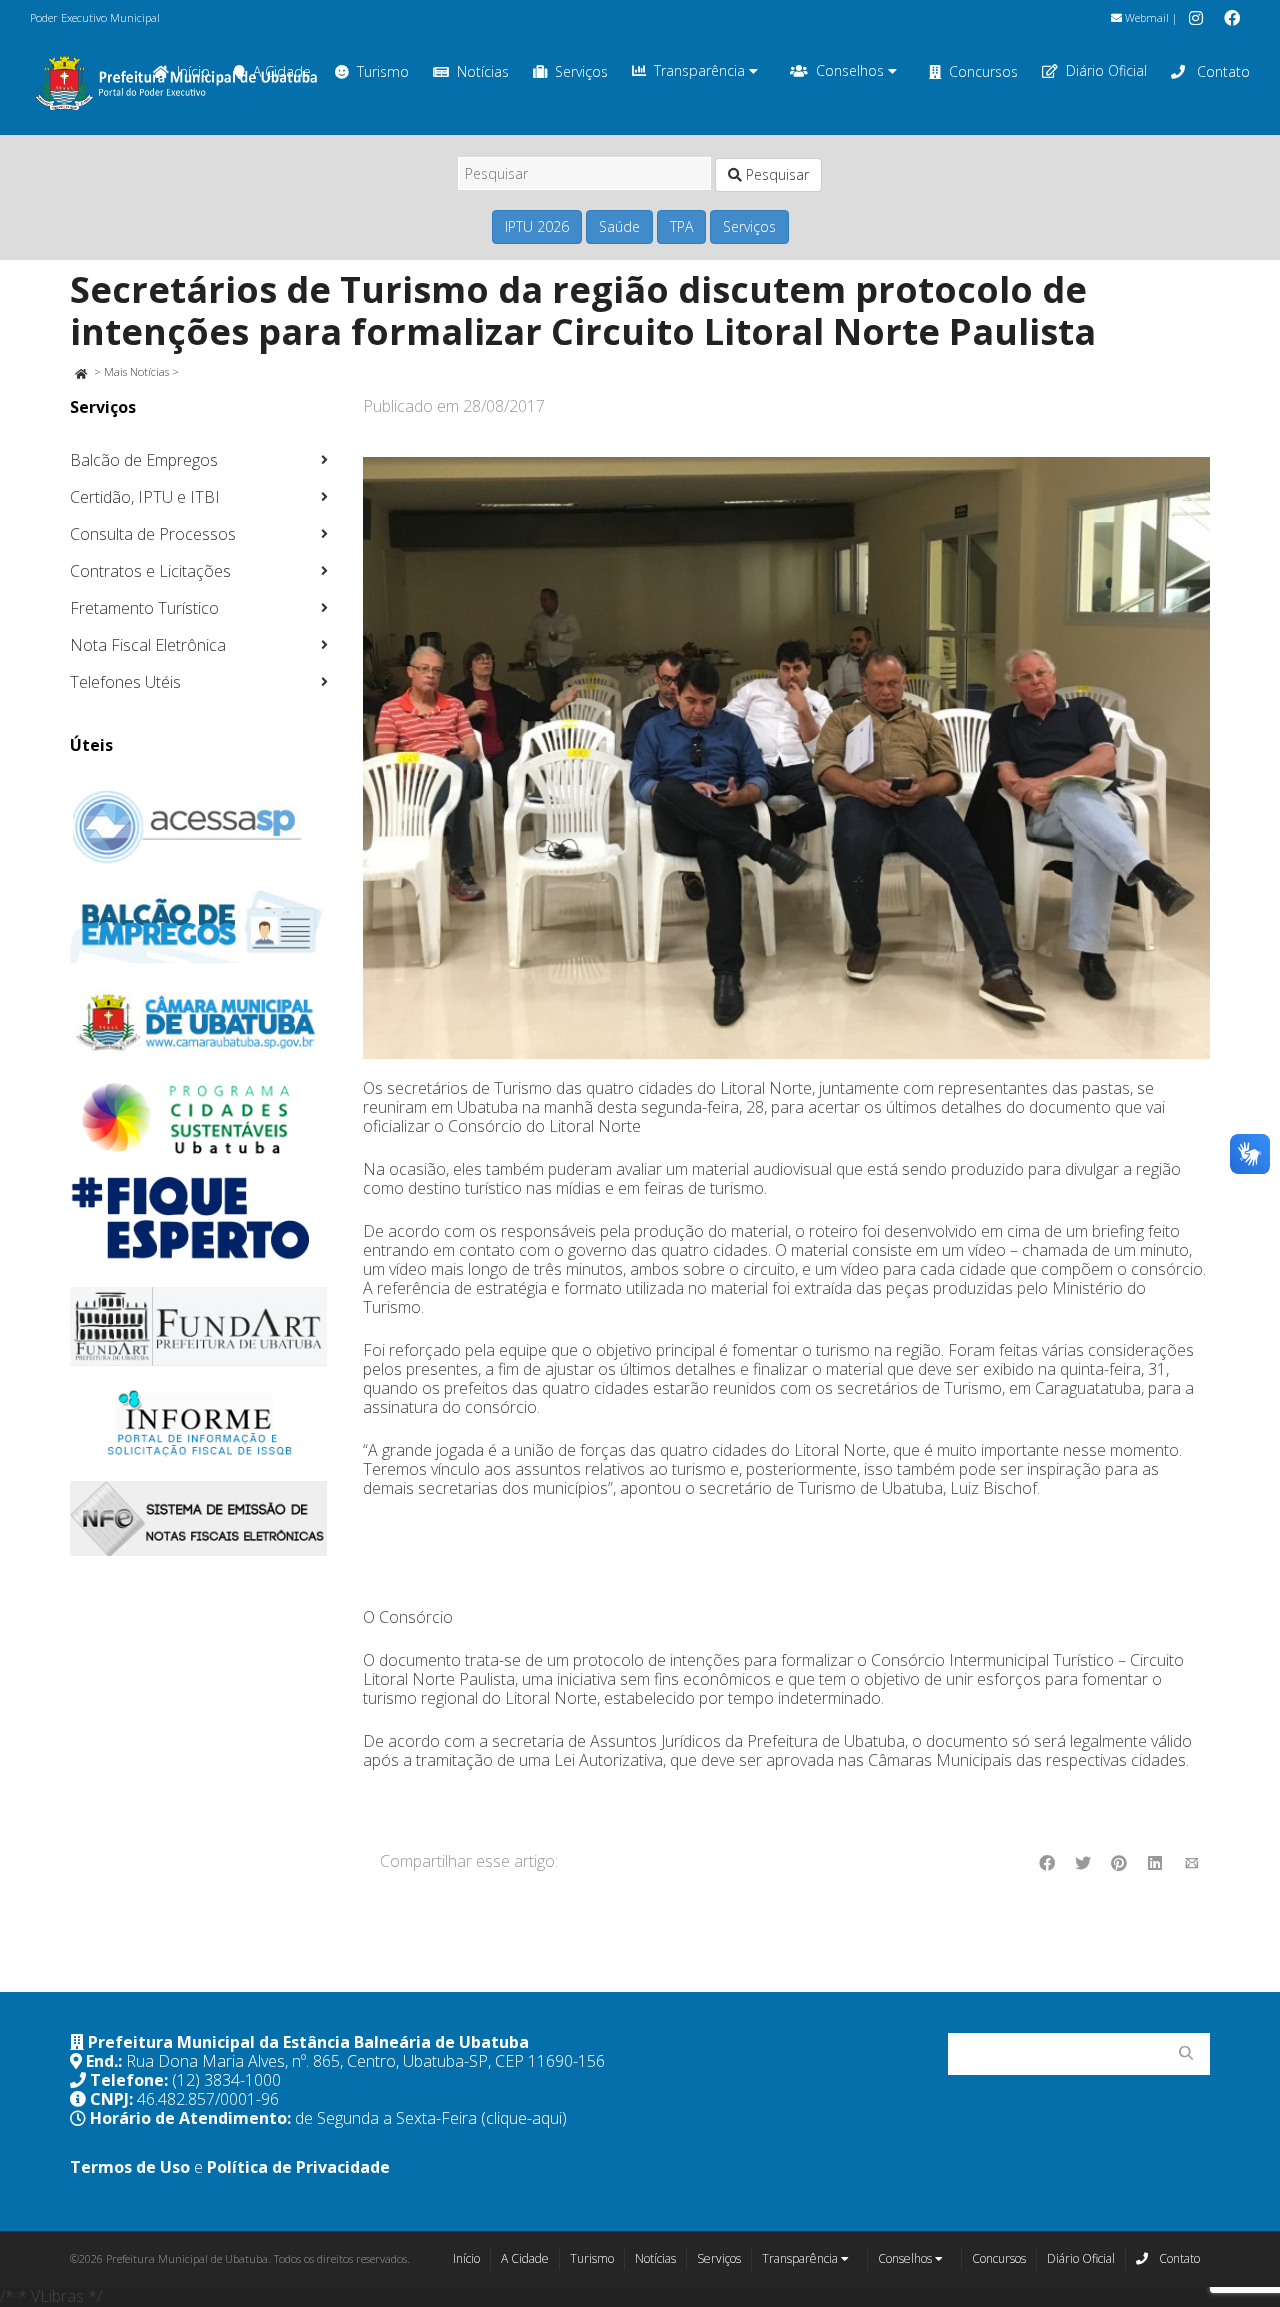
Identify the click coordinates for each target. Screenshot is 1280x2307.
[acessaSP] (199, 827)
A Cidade (525, 2258)
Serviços (581, 71)
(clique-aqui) (524, 2118)
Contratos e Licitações (150, 571)
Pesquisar (775, 174)
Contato (1221, 71)
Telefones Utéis (125, 682)
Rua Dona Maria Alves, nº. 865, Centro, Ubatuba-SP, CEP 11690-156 (365, 2061)
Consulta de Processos (153, 534)
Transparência (701, 70)
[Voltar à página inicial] (80, 371)
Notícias (483, 71)
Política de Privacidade (298, 2167)
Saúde (619, 226)
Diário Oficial (1106, 70)
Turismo (383, 71)
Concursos (983, 71)
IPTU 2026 (537, 226)
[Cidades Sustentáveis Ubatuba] (199, 1119)
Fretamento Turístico (144, 608)
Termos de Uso (130, 2167)
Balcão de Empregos (144, 460)
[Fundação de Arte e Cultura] (199, 1326)
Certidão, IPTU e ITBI (145, 497)
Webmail (1145, 17)
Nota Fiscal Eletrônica (148, 645)
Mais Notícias (136, 371)
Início (466, 2258)
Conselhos (852, 70)
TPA (681, 226)
